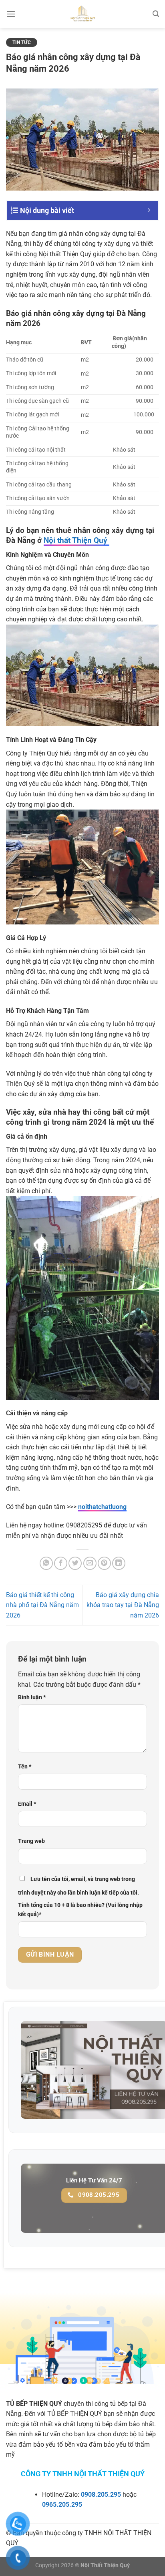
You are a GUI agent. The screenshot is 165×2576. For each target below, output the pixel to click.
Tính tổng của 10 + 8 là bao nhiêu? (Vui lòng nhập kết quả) (80, 1910)
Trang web (31, 1841)
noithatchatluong (102, 1507)
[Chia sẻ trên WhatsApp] (46, 1563)
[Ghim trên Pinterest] (104, 1563)
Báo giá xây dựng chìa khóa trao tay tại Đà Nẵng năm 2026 (123, 1605)
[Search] (156, 14)
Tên (25, 1767)
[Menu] (11, 14)
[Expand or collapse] (149, 210)
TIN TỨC (22, 42)
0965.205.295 (62, 2505)
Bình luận (32, 1697)
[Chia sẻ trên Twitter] (75, 1563)
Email (27, 1804)
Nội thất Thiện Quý (76, 540)
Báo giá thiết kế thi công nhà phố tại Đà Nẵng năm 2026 (42, 1605)
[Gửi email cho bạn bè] (90, 1563)
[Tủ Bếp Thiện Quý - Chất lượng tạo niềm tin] (82, 14)
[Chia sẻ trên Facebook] (61, 1563)
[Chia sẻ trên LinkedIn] (119, 1563)
